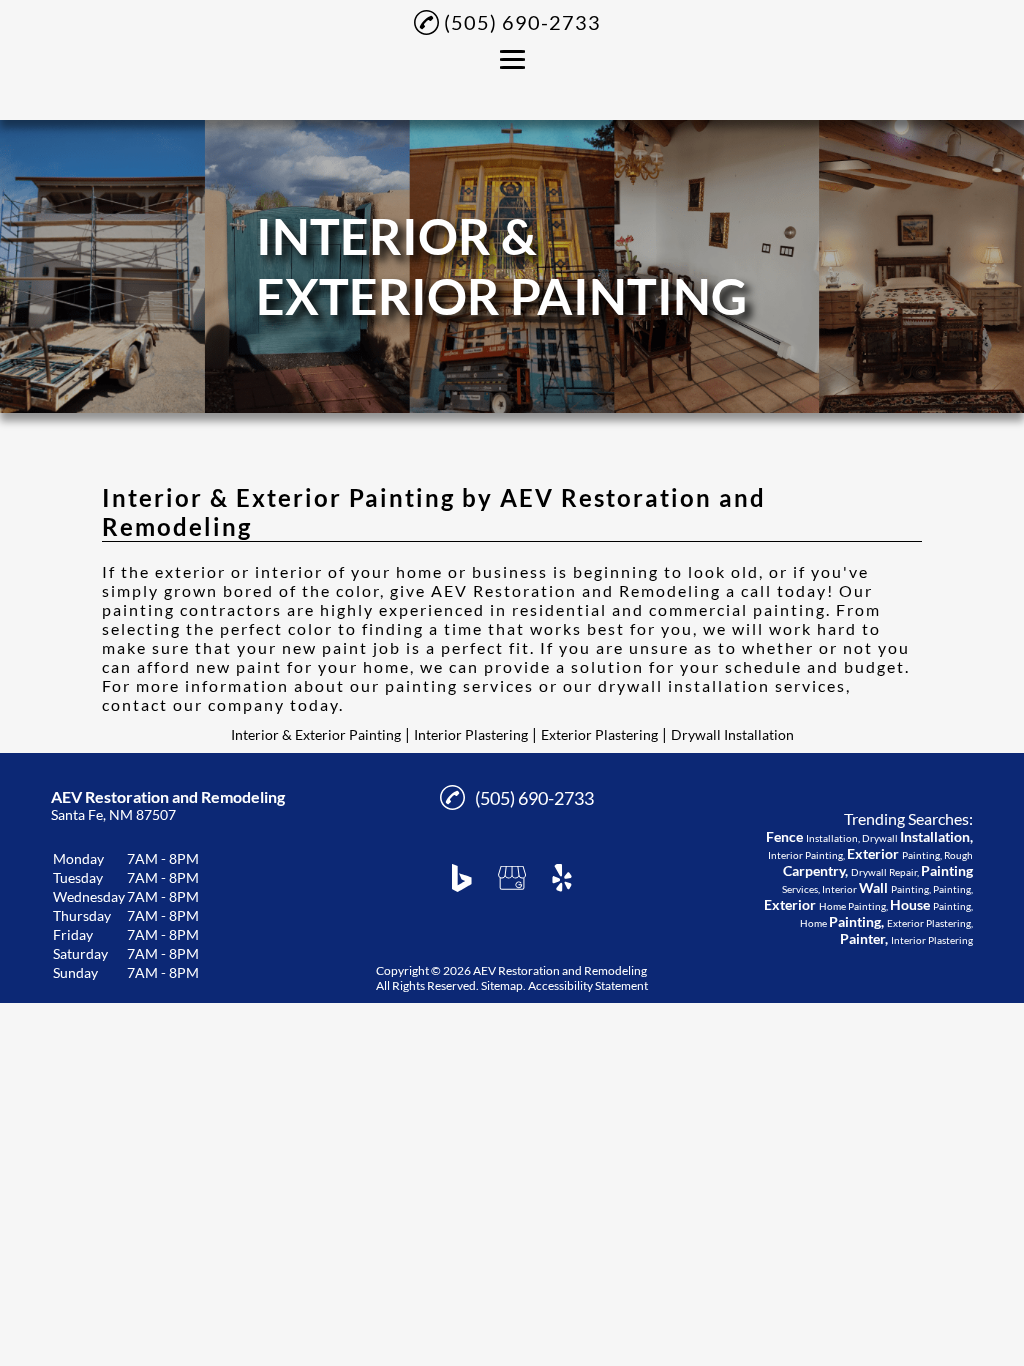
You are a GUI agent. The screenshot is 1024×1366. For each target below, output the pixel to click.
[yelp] (562, 878)
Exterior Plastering (599, 734)
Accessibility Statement (588, 985)
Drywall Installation (732, 734)
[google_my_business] (512, 878)
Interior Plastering (471, 734)
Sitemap (502, 985)
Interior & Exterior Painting (316, 734)
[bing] (462, 878)
